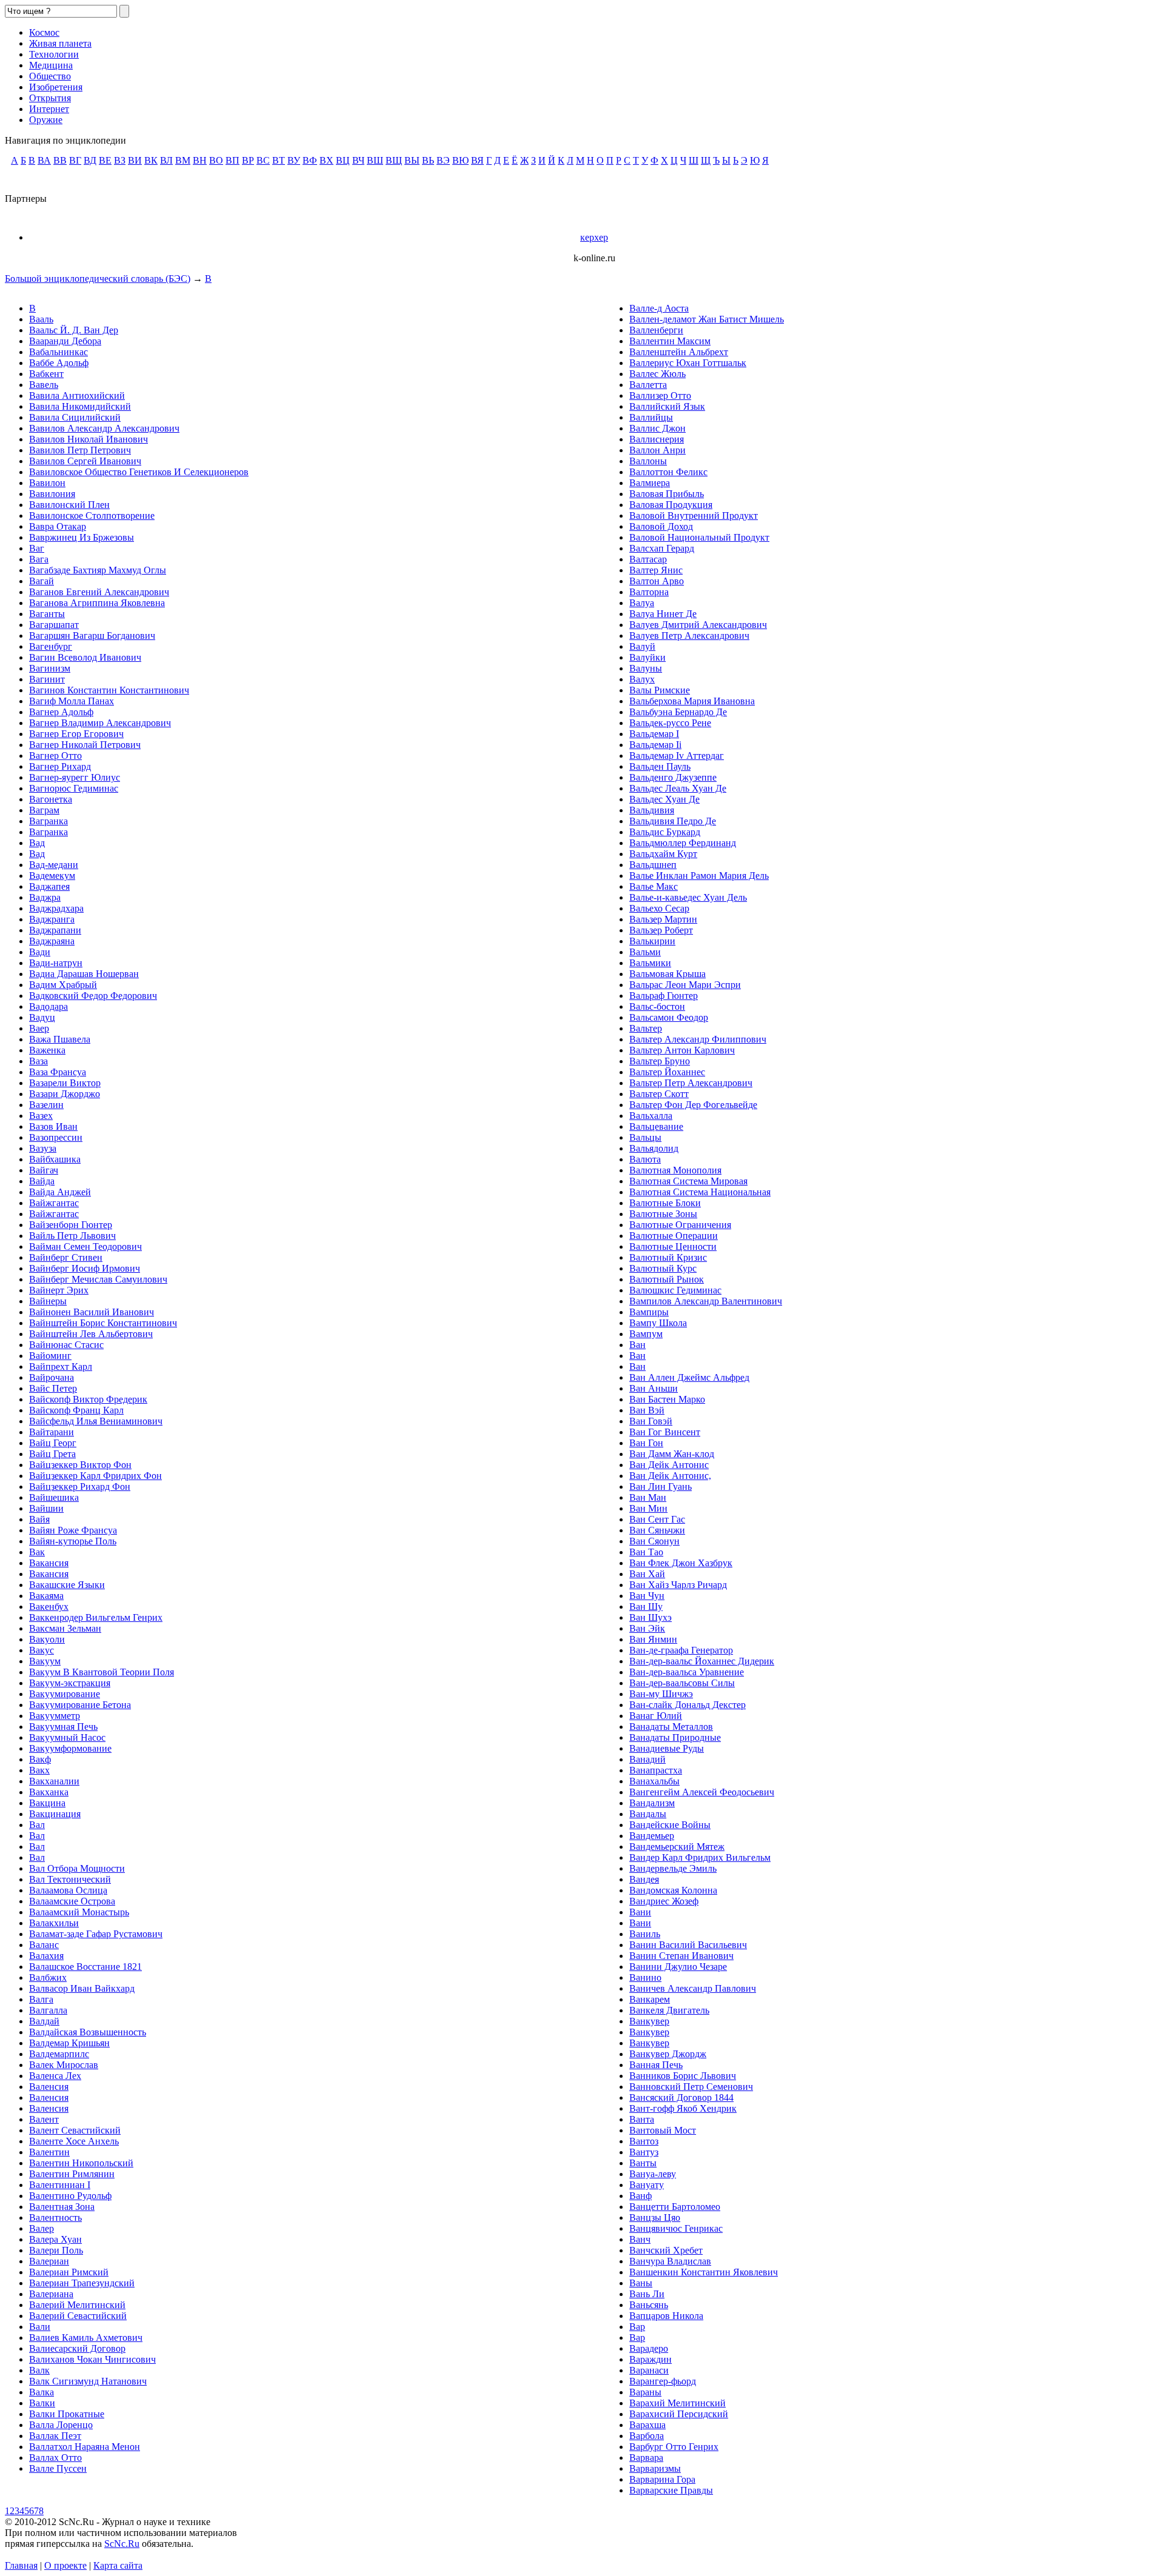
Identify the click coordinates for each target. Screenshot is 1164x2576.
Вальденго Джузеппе (673, 777)
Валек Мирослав (64, 2065)
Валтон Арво (657, 581)
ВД (90, 160)
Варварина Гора (662, 2479)
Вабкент (46, 374)
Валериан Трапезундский (82, 2283)
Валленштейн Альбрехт (679, 352)
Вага (39, 559)
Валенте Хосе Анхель (74, 2141)
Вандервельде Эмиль (673, 1868)
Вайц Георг (53, 1443)
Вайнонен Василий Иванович (92, 1312)
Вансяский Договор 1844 (681, 2097)
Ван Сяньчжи (657, 1530)
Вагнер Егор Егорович (76, 734)
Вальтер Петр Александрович (691, 1083)
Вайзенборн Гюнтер (71, 1225)
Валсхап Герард (662, 548)
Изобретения (56, 87)
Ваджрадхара (56, 908)
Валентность (55, 2217)
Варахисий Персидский (679, 2414)
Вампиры (649, 1312)
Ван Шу (646, 1607)
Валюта (645, 1159)
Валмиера (650, 483)
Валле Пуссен (58, 2468)
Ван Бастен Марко (667, 1399)
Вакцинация (55, 1814)
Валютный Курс (663, 1268)
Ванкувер (649, 2021)
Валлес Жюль (657, 374)
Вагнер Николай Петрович (85, 745)
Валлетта (648, 385)
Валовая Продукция (671, 505)
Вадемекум (52, 876)
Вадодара (48, 1006)
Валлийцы (651, 417)
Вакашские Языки (67, 1585)
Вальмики (650, 963)
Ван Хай (647, 1574)
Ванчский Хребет (666, 2250)
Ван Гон (646, 1443)
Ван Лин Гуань (661, 1487)
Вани (640, 1912)
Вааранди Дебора (65, 341)
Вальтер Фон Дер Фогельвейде (693, 1105)
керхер (594, 237)
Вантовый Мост (663, 2130)
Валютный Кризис (668, 1257)
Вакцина (47, 1803)
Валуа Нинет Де (663, 614)
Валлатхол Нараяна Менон (85, 2447)
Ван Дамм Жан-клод (672, 1454)
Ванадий (647, 1759)
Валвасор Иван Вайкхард (82, 1988)
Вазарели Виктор (65, 1083)
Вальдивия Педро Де (673, 821)
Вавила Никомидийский (80, 406)
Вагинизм (50, 668)
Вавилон (47, 483)
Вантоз (644, 2141)
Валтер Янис (656, 570)
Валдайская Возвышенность (88, 2032)
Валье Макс (654, 886)
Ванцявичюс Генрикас (676, 2228)
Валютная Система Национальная (700, 1192)
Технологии (54, 54)
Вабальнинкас (59, 352)
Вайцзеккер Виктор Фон (80, 1465)
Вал (37, 1825)
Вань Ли (647, 2294)
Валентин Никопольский (81, 2163)
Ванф (641, 2196)
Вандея (644, 1879)
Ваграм (44, 810)
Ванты (643, 2163)
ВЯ (477, 160)
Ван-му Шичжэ (661, 1694)
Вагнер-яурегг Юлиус (75, 777)
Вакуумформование (70, 1748)
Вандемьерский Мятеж (677, 1847)
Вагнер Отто (55, 756)
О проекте (65, 2565)
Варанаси (649, 2370)
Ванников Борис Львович (683, 2076)
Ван (637, 1345)
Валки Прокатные (67, 2414)
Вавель (44, 385)
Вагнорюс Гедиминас (74, 788)
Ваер (39, 1028)
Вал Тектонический (70, 1879)
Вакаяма (46, 1596)
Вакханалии (54, 1781)
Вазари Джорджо (65, 1094)
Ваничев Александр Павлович (693, 1988)
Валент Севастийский (75, 2130)
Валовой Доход (661, 526)
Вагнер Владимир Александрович (100, 723)
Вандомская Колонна (673, 1890)
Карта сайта (118, 2565)
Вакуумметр (55, 1716)
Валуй (642, 646)
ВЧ (358, 160)
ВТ (279, 160)
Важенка (47, 1050)
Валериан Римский (69, 2272)
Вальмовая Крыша (667, 974)
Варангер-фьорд (663, 2381)
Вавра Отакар (58, 526)
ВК (151, 160)
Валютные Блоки (665, 1203)
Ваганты (47, 614)
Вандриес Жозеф (664, 1901)
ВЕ (105, 160)
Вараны (645, 2392)
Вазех (41, 1116)
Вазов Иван (53, 1126)
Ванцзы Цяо (655, 2217)
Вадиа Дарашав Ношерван (84, 974)
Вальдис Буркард (665, 832)
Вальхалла (651, 1116)
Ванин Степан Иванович (681, 1956)
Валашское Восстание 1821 (85, 1967)
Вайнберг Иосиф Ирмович (85, 1268)
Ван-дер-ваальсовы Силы (682, 1683)
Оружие (46, 120)
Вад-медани (54, 865)
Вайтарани (52, 1432)
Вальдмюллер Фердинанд (683, 843)
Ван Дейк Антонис (669, 1465)
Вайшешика (54, 1497)
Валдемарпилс (59, 2054)
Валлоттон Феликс (668, 472)
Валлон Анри (657, 450)
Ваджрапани (55, 930)
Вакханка (49, 1792)
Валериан (49, 2261)
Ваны (641, 2283)
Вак (37, 1552)
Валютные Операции (674, 1236)
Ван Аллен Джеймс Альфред (689, 1377)
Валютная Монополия (675, 1170)
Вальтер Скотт (659, 1094)
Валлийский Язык (667, 406)
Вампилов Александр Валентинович (706, 1301)
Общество (50, 76)
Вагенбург (51, 646)
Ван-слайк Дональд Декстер (687, 1705)
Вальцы (645, 1137)
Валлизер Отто (660, 395)
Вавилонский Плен (69, 505)
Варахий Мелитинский (677, 2403)
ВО (216, 160)
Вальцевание (656, 1126)
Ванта (642, 2119)
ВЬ (428, 160)
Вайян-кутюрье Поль (73, 1541)
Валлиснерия (657, 439)
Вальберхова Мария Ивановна (692, 701)
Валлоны (648, 461)
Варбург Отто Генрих (674, 2447)
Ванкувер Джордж (668, 2054)
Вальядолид (654, 1148)
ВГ (75, 160)
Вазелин (46, 1105)
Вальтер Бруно (660, 1061)
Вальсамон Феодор (669, 1017)
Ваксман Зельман (65, 1628)
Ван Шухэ (651, 1617)
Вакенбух (49, 1607)
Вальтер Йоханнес (667, 1072)
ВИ (135, 160)
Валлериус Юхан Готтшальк (688, 363)
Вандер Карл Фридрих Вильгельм (700, 1857)
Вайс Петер (53, 1388)
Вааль (41, 319)
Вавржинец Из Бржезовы (82, 537)
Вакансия (49, 1563)
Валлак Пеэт (55, 2436)
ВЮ (460, 160)
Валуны (646, 668)
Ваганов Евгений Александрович (99, 592)
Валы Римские (660, 690)
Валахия (46, 1956)
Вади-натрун (56, 963)
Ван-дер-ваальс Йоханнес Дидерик (702, 1661)
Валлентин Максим (670, 341)
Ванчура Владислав (670, 2261)
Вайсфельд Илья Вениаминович (96, 1421)
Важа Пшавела (60, 1039)
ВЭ (443, 160)
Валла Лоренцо (61, 2425)
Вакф (40, 1759)
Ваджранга (52, 919)
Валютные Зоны (663, 1214)
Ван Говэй (651, 1421)
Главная (21, 2565)
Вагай (42, 581)
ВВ (60, 160)
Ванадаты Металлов (671, 1727)
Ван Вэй (647, 1410)
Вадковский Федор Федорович (93, 996)
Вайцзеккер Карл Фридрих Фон (95, 1476)
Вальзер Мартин (663, 919)
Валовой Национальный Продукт (699, 537)
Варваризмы (655, 2468)
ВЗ (120, 160)
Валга (41, 1999)
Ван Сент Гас (657, 1519)
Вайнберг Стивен (66, 1257)
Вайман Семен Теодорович (85, 1246)
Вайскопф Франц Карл (76, 1410)
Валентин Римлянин (72, 2174)
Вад (37, 843)
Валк (39, 2370)
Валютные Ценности (673, 1246)
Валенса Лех (55, 2076)
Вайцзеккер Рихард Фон (80, 1487)
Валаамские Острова (72, 1901)
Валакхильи (54, 1923)
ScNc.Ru (122, 2544)
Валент (44, 2119)
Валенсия (49, 2087)
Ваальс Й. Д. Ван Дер (74, 330)
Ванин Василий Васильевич (688, 1945)
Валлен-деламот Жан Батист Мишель (707, 319)
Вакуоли (47, 1639)
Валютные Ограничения (680, 1225)
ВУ (294, 160)
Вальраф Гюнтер (664, 996)
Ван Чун (647, 1596)
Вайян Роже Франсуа (73, 1530)
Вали (40, 2327)
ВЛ (166, 160)
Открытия (50, 98)
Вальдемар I (654, 734)
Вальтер (646, 1028)
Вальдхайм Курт (663, 854)
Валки (42, 2403)
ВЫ (412, 160)
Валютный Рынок (667, 1279)
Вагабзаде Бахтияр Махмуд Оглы (98, 570)
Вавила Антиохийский (77, 395)
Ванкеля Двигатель (669, 2010)
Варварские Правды (671, 2490)
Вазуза (43, 1148)
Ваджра (45, 897)
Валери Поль (56, 2250)
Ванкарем (650, 1999)
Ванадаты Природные (675, 1737)
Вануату (647, 2185)
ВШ (375, 160)
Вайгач (44, 1170)
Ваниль (645, 1934)
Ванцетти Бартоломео (675, 2207)
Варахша (647, 2425)
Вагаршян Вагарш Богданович (92, 636)
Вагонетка (51, 799)
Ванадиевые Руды (667, 1748)
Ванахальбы (654, 1781)
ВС (263, 160)
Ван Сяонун (654, 1541)
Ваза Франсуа (58, 1072)
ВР (248, 160)
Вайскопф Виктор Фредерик (88, 1399)
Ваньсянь (649, 2305)
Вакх (39, 1770)
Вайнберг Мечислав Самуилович (98, 1279)
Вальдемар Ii (655, 745)
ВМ (183, 160)
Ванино (645, 1977)
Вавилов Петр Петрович (80, 450)
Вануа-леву (653, 2174)
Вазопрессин (56, 1137)
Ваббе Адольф (59, 363)
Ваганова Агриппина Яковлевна (97, 603)
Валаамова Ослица (68, 1890)
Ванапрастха (656, 1770)
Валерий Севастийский (78, 2316)
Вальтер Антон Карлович (682, 1050)
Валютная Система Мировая (688, 1181)
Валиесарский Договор (77, 2348)
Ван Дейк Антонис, (670, 1476)
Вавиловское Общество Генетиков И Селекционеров (139, 472)
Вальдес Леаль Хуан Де (678, 788)
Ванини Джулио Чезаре (678, 1967)
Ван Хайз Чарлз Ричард (678, 1585)
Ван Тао (646, 1552)
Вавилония (52, 494)
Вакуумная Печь (63, 1727)
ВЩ (394, 160)
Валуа (642, 603)
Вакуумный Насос (67, 1737)
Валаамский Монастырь (79, 1912)
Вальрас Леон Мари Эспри (685, 985)
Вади (40, 952)
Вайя (39, 1519)
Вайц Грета (52, 1454)
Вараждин (651, 2359)
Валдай (44, 2021)
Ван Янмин (653, 1639)
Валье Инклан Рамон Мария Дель (699, 876)
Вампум (646, 1334)
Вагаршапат (54, 625)
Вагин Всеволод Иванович (85, 657)
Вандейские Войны (670, 1825)
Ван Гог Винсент (665, 1432)
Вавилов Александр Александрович (104, 428)
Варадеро (649, 2348)
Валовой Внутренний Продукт (694, 516)
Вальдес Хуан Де (664, 799)
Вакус (42, 1650)
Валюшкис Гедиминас (675, 1290)
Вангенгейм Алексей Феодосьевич (702, 1792)
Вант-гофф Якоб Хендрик (683, 2108)
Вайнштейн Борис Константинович (103, 1323)
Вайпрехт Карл (61, 1366)
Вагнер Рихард (60, 766)
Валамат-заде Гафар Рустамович (96, 1934)
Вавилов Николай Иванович (89, 439)
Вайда (42, 1181)
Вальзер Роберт (661, 930)
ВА (44, 160)
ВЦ (343, 160)
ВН (200, 160)
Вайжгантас (54, 1203)
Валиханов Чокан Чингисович (92, 2359)
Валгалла (48, 2010)
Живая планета (60, 43)
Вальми (645, 952)
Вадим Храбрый (63, 985)
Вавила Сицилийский (75, 417)
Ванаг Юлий (656, 1716)
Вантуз (644, 2152)
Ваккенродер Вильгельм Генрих (96, 1617)
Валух (642, 679)
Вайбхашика (55, 1159)
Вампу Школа (658, 1323)
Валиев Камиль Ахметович (86, 2337)
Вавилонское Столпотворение (92, 516)
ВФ (310, 160)
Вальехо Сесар (659, 908)
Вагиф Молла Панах (72, 701)
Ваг (37, 548)
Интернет (49, 109)
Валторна (649, 592)
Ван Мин (648, 1508)
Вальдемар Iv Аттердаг (677, 756)
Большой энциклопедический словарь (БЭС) (98, 279)
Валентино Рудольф (70, 2196)
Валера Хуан (55, 2239)
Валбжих (48, 1977)
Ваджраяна (52, 941)
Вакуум (45, 1661)
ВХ (326, 160)
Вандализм (652, 1803)
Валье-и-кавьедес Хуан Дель (688, 897)
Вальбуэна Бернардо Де (678, 712)
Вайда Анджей (60, 1192)
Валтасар (648, 559)
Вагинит (47, 679)
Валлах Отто (55, 2458)
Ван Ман (648, 1497)
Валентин (49, 2152)
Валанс (44, 1945)
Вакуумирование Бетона (80, 1705)
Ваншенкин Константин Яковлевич (704, 2272)
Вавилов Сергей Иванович (85, 461)
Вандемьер (652, 1836)
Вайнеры (48, 1301)
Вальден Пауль (660, 766)
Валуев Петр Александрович (689, 636)
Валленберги (656, 330)
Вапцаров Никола (666, 2316)
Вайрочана (52, 1377)
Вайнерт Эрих (59, 1290)
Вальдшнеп (653, 865)
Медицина (51, 65)
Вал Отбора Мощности (77, 1868)
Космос (44, 32)
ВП (232, 160)
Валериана (51, 2294)
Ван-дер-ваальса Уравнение (687, 1672)
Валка (42, 2392)
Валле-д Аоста (659, 308)
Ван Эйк (647, 1628)
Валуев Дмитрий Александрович (698, 625)
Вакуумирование (65, 1694)
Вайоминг (50, 1356)
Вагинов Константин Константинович (109, 690)
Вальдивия (652, 810)
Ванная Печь (656, 2065)
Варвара (646, 2458)
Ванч (640, 2239)
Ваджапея (49, 886)
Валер (42, 2228)
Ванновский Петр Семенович (691, 2087)
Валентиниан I (60, 2185)
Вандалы (648, 1814)
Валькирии (652, 941)
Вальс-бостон (657, 1006)
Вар (637, 2327)
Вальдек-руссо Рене (670, 723)
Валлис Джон (657, 428)
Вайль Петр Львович (72, 1236)
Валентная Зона (62, 2207)
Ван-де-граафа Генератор (681, 1650)
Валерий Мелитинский (77, 2305)
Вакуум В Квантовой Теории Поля (102, 1672)
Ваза (38, 1061)
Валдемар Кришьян (69, 2043)
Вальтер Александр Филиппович (698, 1039)
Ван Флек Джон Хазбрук (681, 1563)
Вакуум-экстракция (70, 1683)
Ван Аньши (654, 1388)
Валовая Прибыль (667, 494)
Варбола (647, 2436)
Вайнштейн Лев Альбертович (91, 1334)
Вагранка (48, 821)
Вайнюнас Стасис (66, 1345)
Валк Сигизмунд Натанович (88, 2381)
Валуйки (647, 657)
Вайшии (46, 1508)
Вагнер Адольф (61, 712)
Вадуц (42, 1017)
